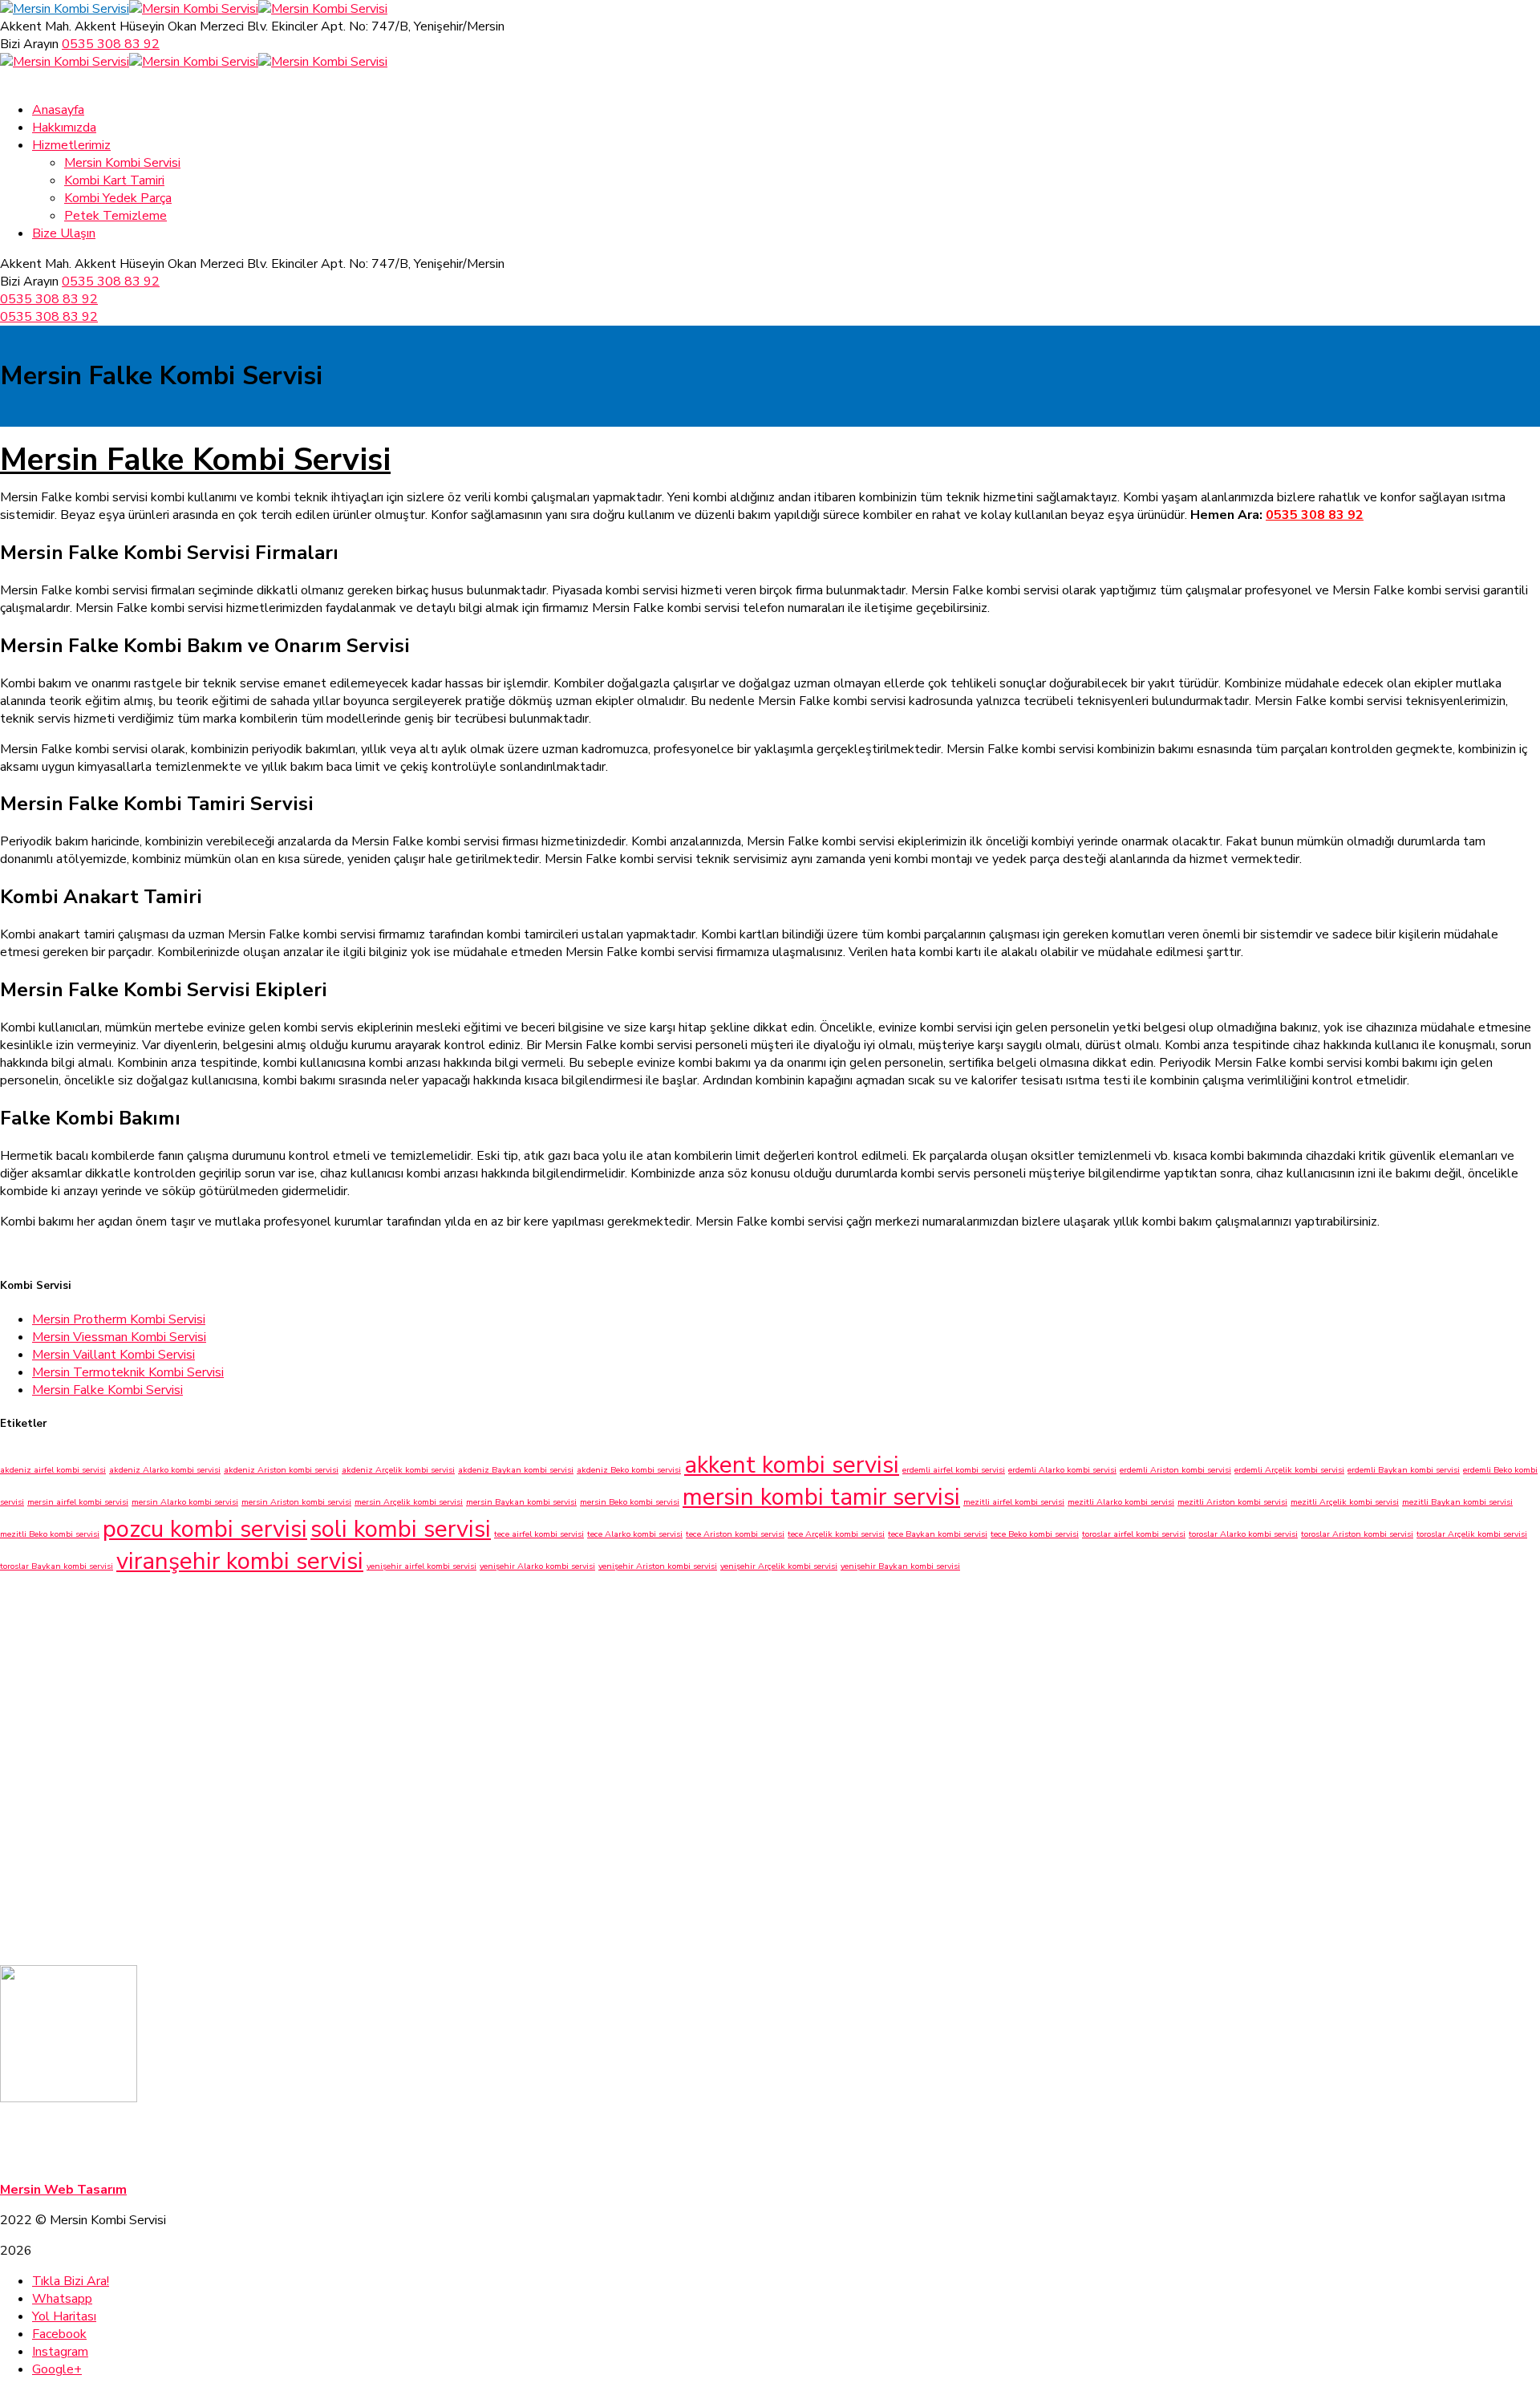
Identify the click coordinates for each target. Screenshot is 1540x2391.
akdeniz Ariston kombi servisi (281, 1470)
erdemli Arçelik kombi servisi (1289, 1470)
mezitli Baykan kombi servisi (1457, 1502)
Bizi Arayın (29, 44)
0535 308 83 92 (111, 44)
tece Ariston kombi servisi (735, 1534)
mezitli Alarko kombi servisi (1121, 1502)
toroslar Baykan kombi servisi (57, 1566)
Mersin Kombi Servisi (64, 2129)
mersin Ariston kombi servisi (296, 1502)
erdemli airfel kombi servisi (954, 1470)
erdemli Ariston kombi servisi (1175, 1470)
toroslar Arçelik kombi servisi (1472, 1534)
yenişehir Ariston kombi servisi (658, 1566)
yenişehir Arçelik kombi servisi (779, 1566)
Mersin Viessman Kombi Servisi (119, 1337)
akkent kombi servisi (792, 1465)
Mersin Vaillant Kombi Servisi (113, 1355)
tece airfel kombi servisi (539, 1534)
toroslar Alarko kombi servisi (1243, 1534)
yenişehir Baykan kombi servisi (900, 1566)
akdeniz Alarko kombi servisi (165, 1470)
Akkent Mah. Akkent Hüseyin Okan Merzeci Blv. (134, 26)
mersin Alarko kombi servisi (185, 1502)
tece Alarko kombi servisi (635, 1534)
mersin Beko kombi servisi (630, 1502)
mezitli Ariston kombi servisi (1232, 1502)
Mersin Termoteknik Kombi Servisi (128, 1372)
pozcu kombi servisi (205, 1529)
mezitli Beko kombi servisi (50, 1534)
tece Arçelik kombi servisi (836, 1534)
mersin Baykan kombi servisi (521, 1502)
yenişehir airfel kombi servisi (421, 1566)
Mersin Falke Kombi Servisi (195, 460)
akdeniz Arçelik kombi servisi (398, 1470)
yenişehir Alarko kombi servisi (537, 1566)
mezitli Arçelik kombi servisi (1345, 1502)
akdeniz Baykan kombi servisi (516, 1470)
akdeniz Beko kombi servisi (629, 1470)
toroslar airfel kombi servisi (1134, 1534)
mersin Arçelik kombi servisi (409, 1502)
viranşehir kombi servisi (240, 1561)
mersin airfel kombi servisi (78, 1502)
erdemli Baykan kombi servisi (1404, 1470)
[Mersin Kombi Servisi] (65, 9)
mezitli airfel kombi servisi (1014, 1502)
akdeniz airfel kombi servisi (53, 1470)
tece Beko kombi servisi (1035, 1534)
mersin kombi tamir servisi (821, 1497)
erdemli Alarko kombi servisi (1062, 1470)
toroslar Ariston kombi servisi (1357, 1534)
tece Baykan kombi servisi (938, 1534)
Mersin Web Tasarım (63, 2190)
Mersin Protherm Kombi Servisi (119, 1319)
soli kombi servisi (401, 1529)
